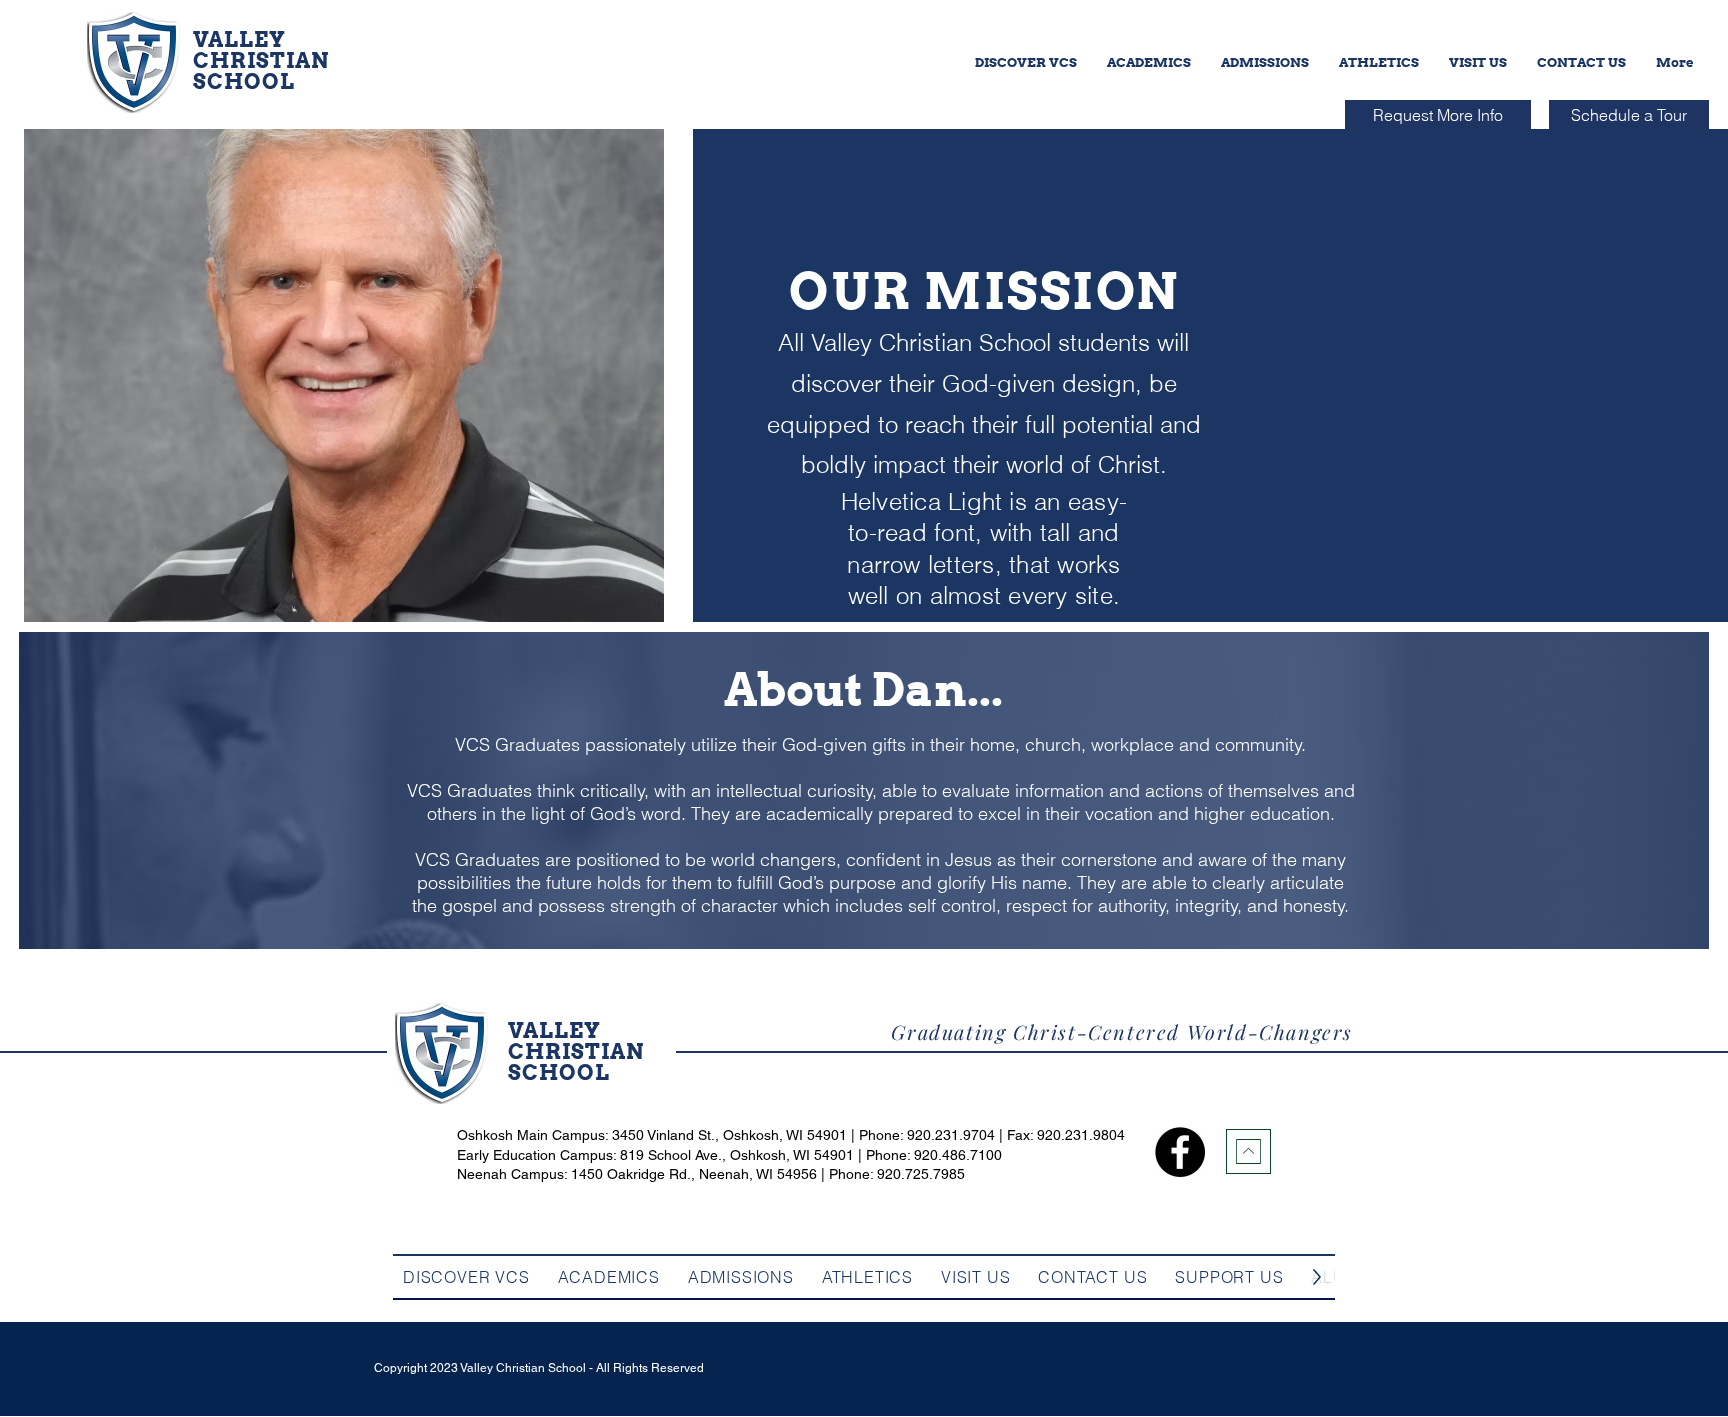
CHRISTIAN (261, 60)
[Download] (1248, 1151)
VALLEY (239, 39)
